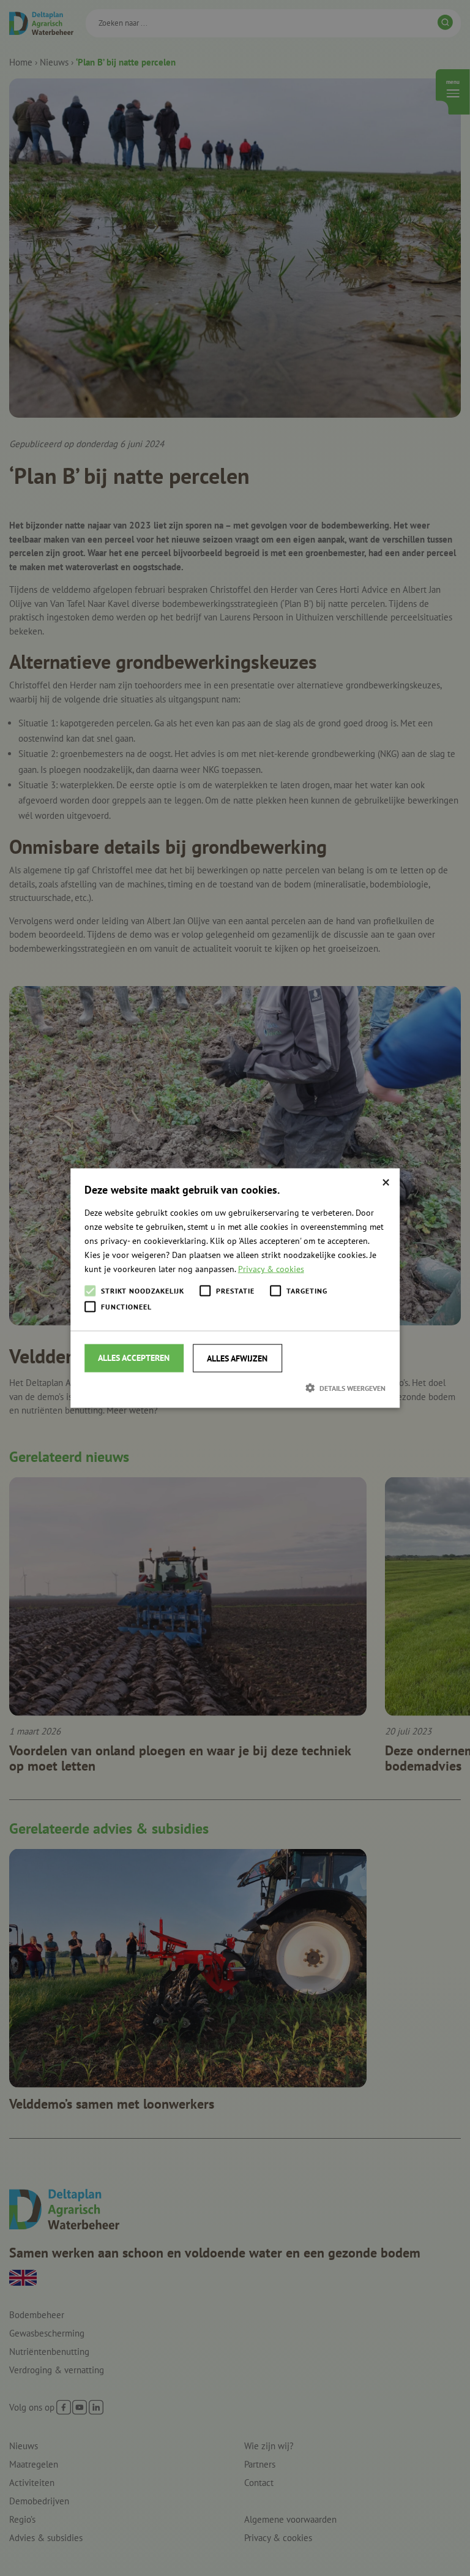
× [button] (386, 1182)
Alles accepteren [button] (134, 1358)
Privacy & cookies (271, 1269)
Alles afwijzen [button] (237, 1358)
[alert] (235, 1288)
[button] (235, 1388)
